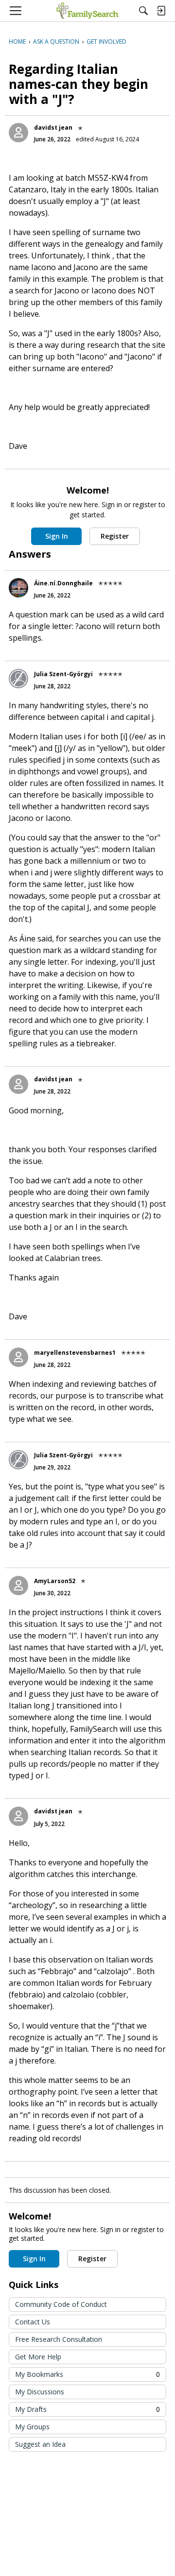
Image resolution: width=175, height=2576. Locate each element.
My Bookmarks (87, 2374)
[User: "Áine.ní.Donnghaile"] (18, 588)
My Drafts (87, 2409)
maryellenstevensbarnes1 (75, 1353)
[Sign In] (161, 11)
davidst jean (53, 128)
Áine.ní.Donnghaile (63, 583)
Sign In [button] (57, 536)
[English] (87, 11)
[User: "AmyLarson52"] (18, 1586)
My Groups (32, 2427)
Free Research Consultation (59, 2339)
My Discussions (40, 2392)
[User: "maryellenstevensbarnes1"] (18, 1357)
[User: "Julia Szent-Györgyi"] (18, 679)
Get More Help (38, 2357)
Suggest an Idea (40, 2444)
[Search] (143, 11)
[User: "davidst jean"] (18, 133)
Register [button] (115, 536)
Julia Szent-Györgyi (63, 674)
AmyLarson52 (55, 1581)
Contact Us (33, 2322)
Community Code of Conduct (61, 2304)
